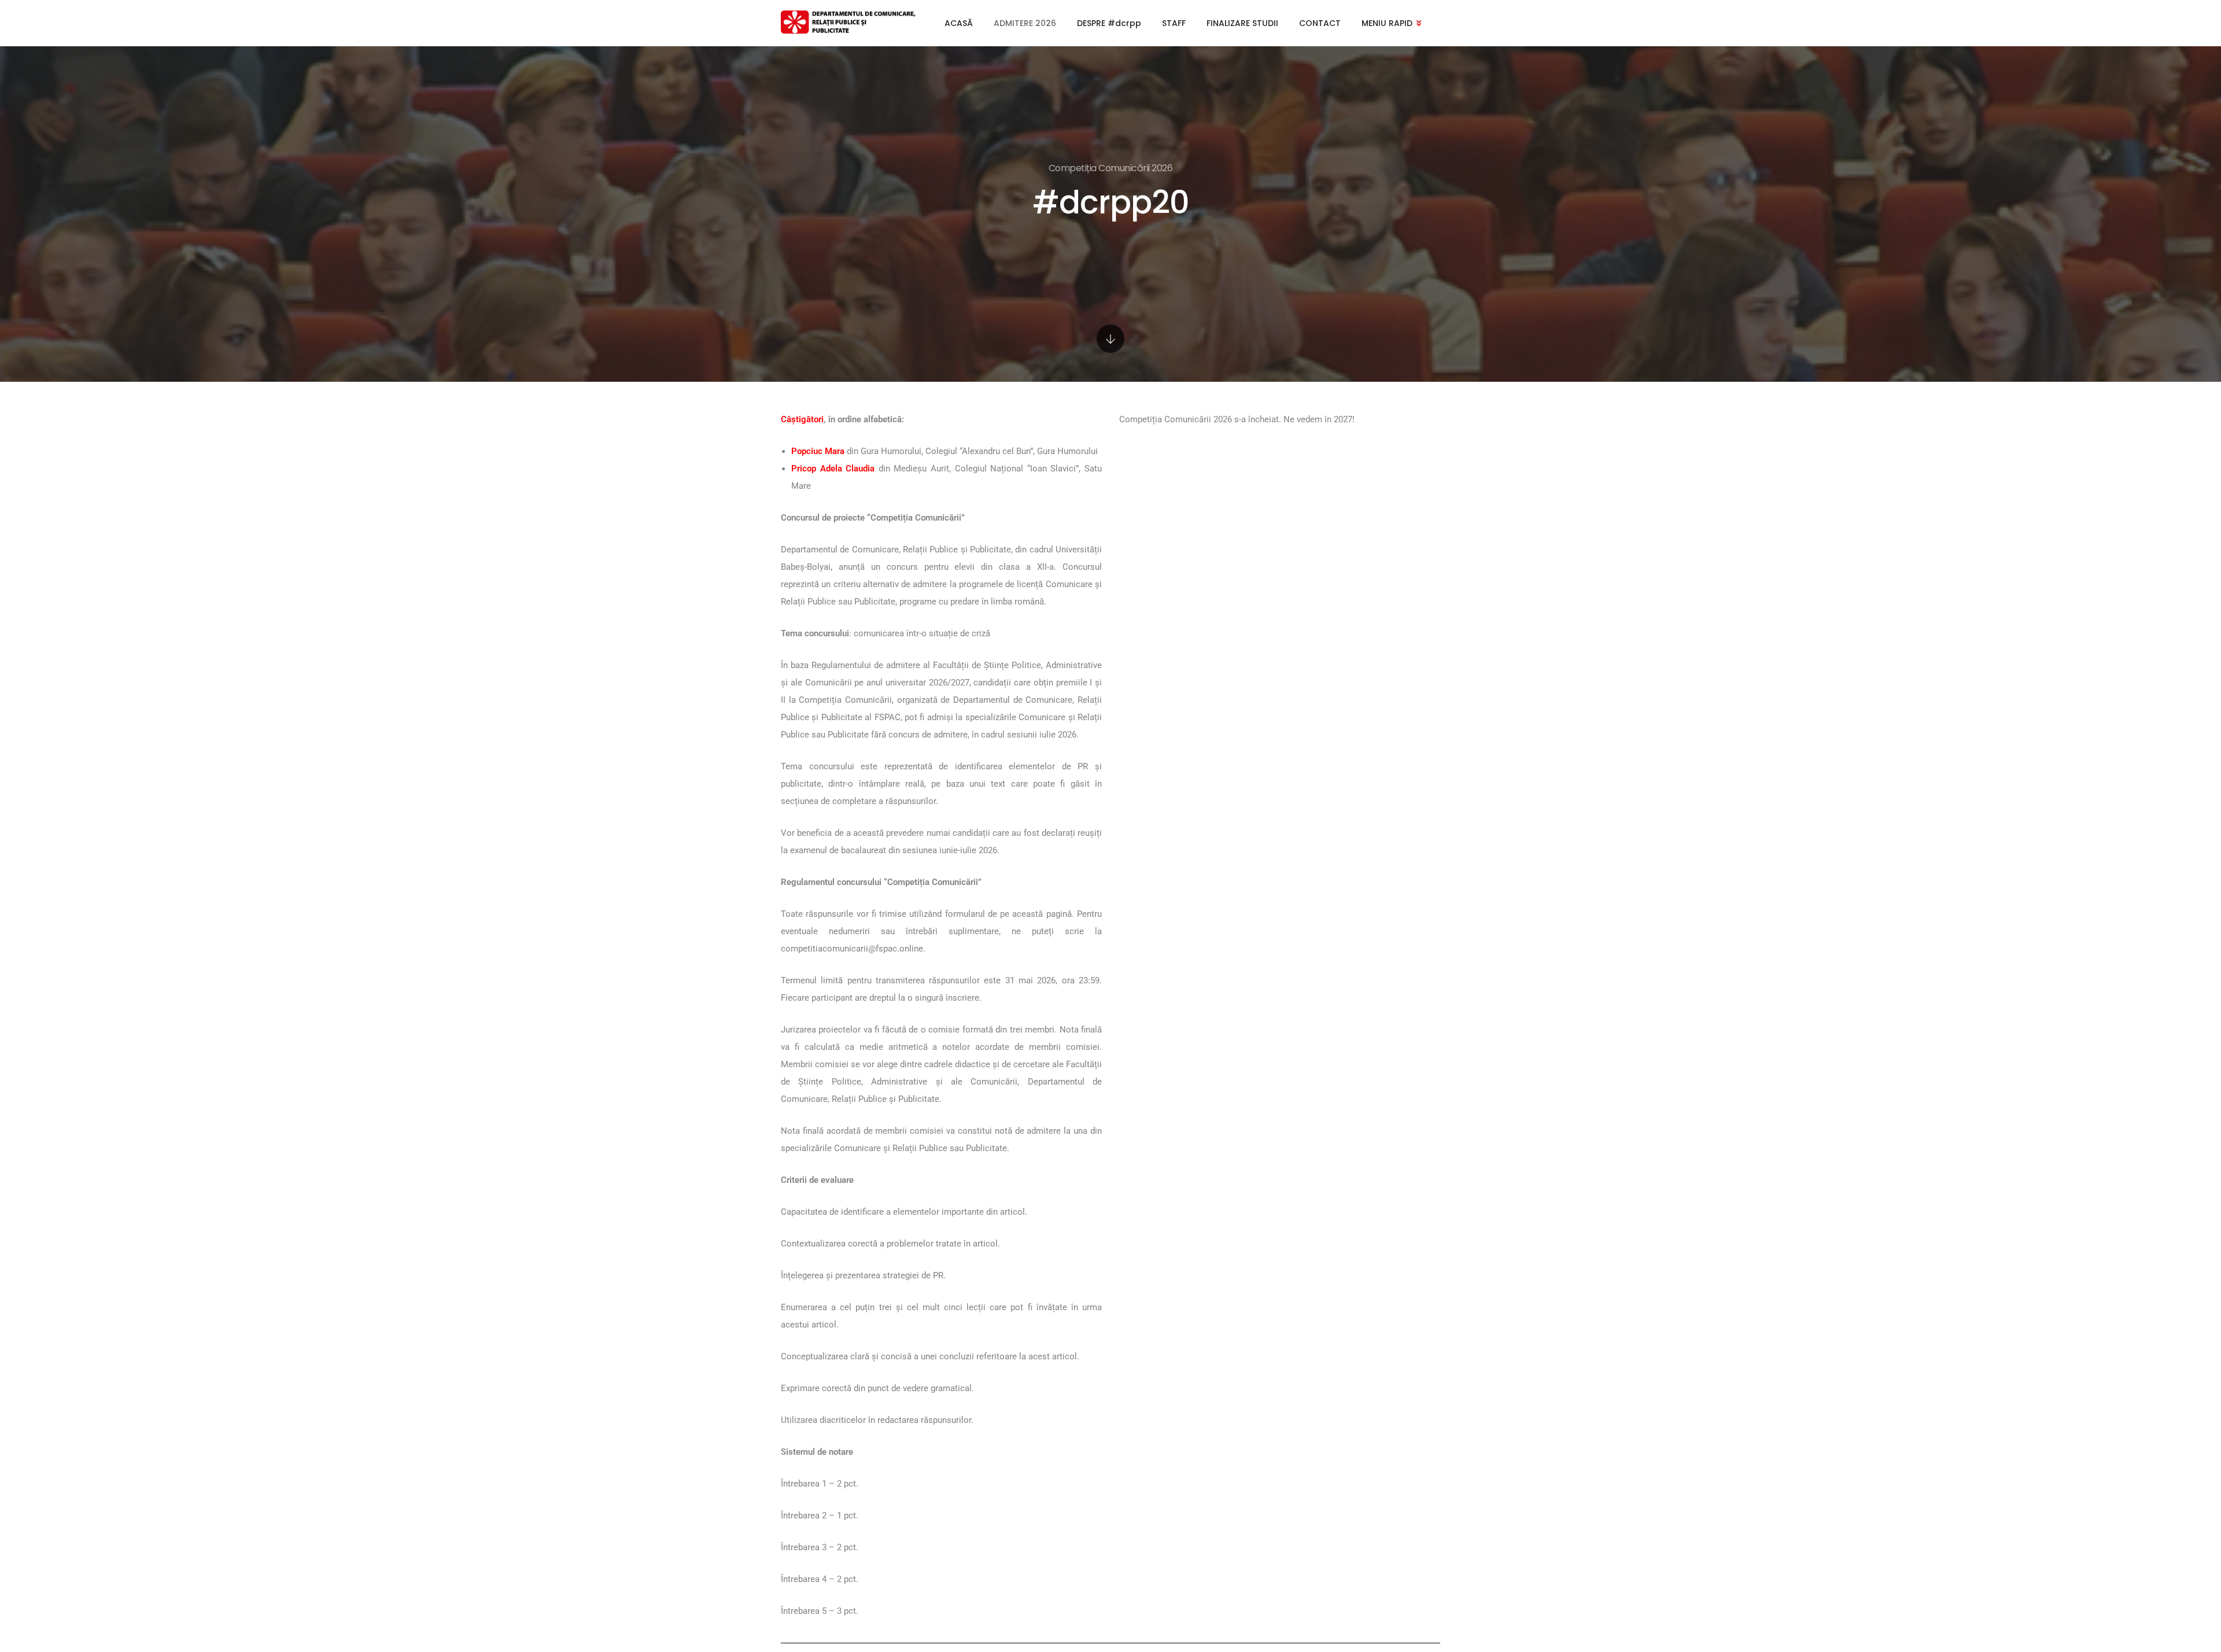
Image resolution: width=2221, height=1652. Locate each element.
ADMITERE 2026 (1025, 23)
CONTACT (1320, 23)
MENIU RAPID (1387, 23)
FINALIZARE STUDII (1242, 23)
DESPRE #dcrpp (1109, 23)
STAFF (1174, 23)
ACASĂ (959, 23)
